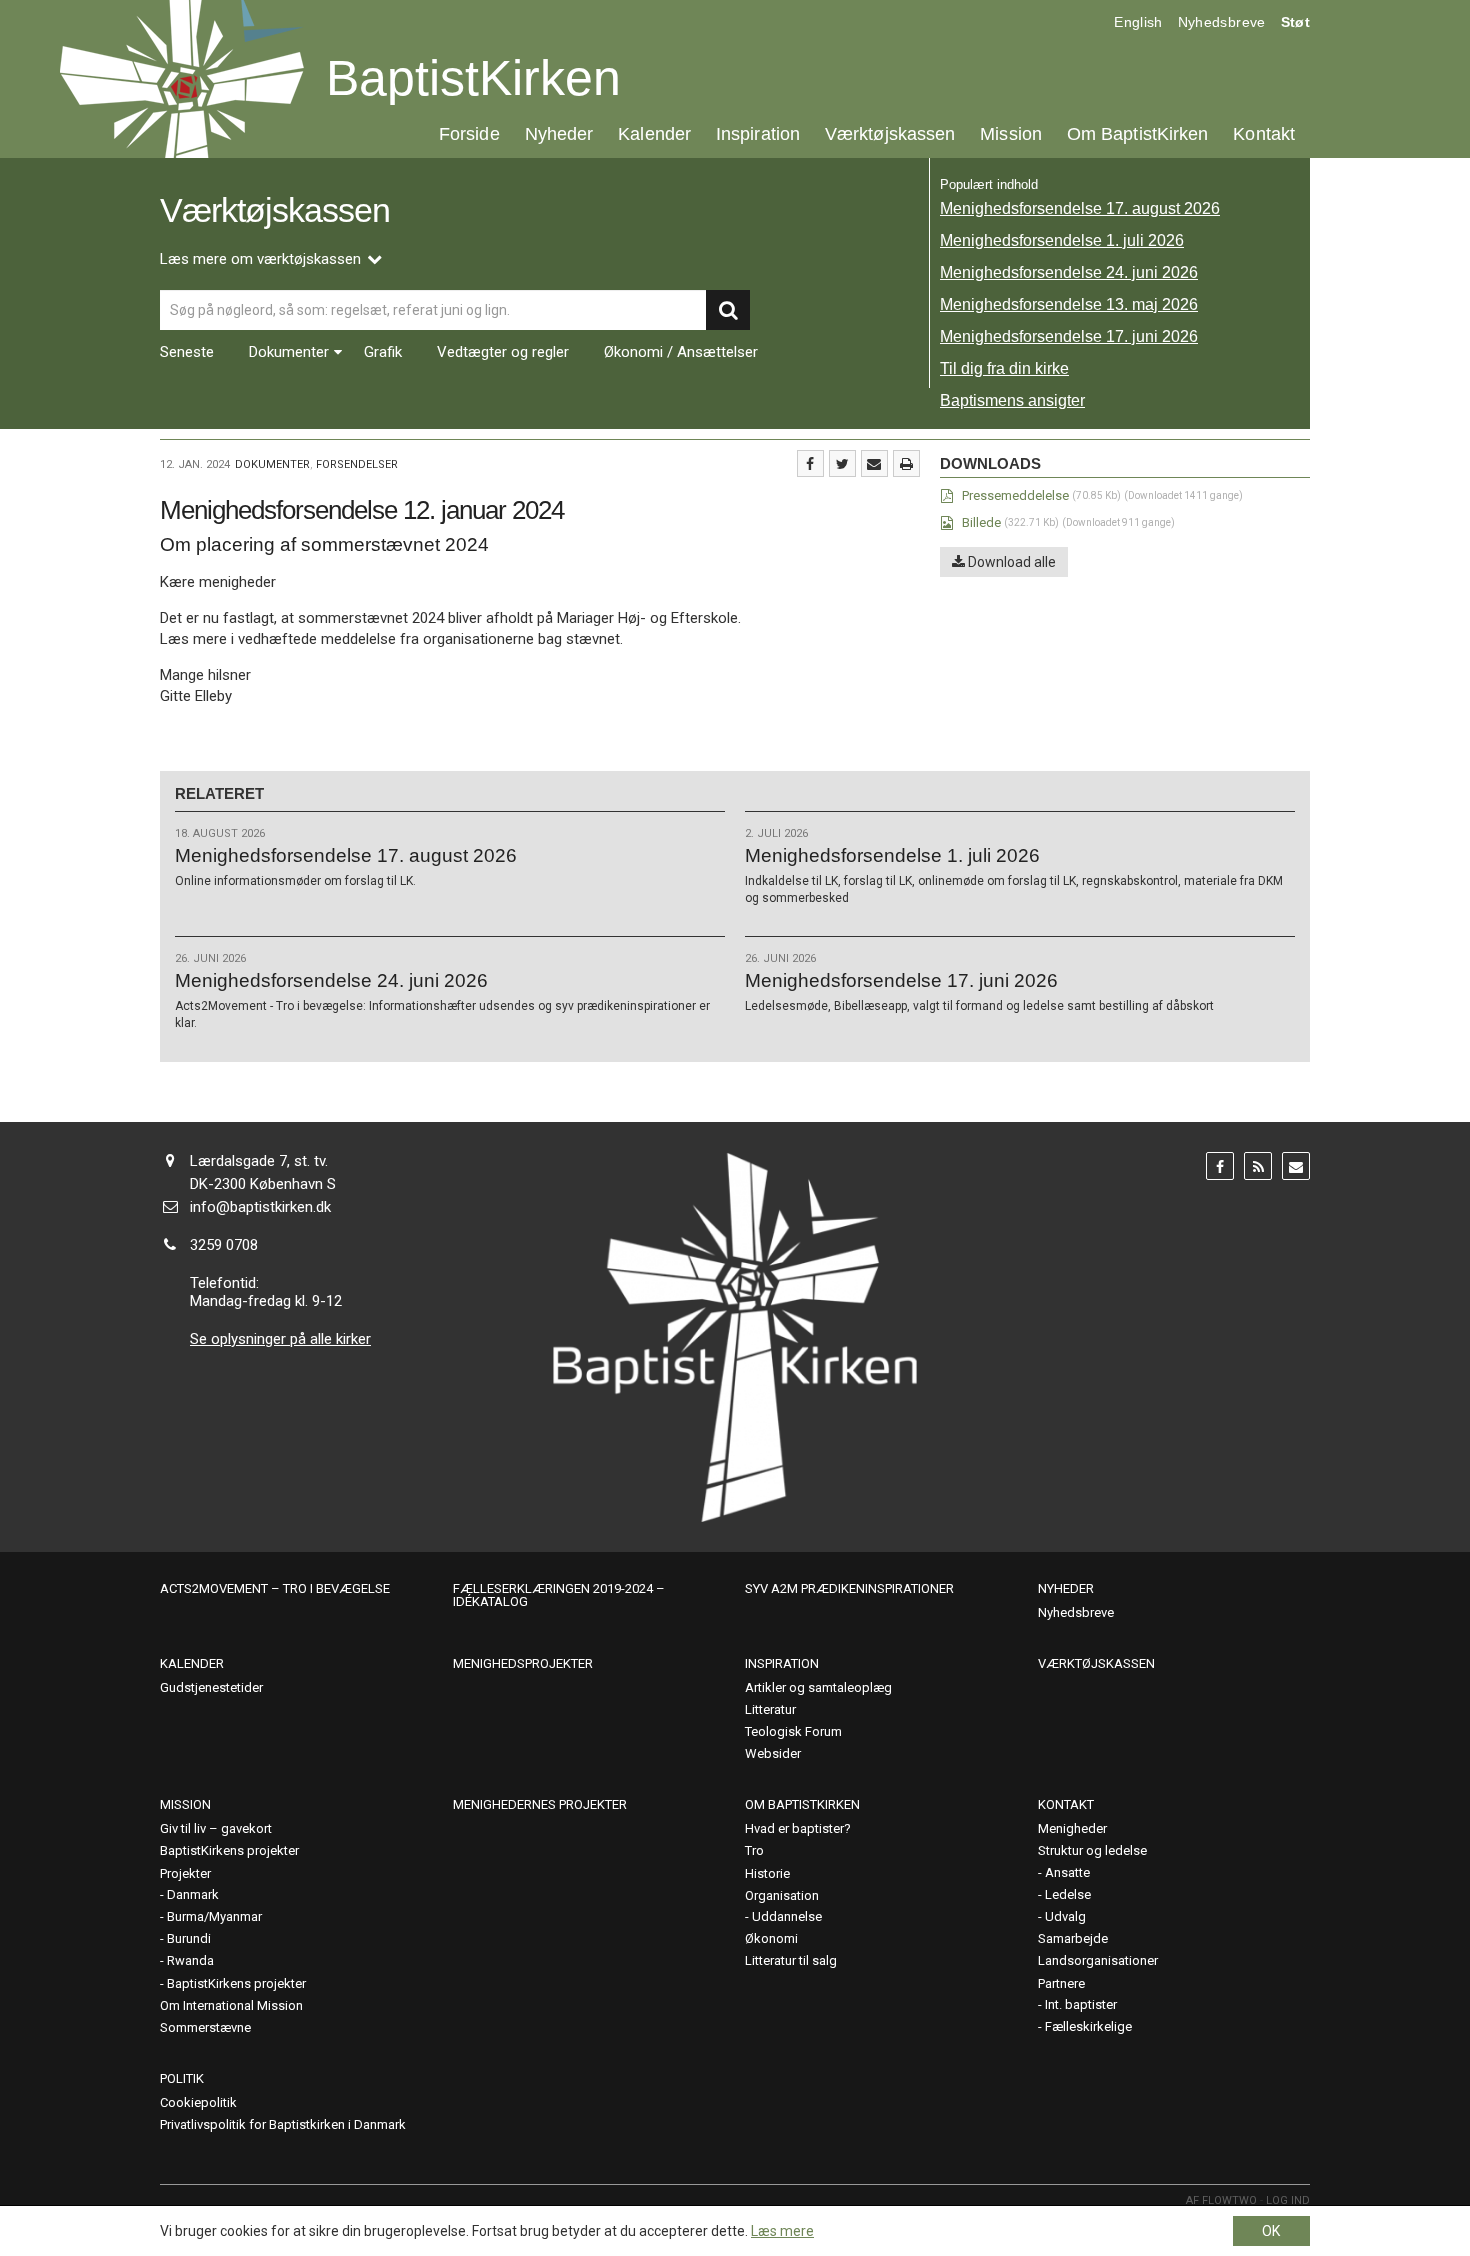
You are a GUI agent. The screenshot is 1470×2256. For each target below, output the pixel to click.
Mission (1011, 133)
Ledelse (1068, 1894)
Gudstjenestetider (211, 1687)
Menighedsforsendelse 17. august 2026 (1080, 208)
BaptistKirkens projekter (229, 1850)
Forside (469, 133)
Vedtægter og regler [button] (503, 352)
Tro (754, 1850)
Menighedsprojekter (523, 1663)
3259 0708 (224, 1245)
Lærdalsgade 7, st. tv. (259, 1161)
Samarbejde (1073, 1938)
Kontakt (1264, 133)
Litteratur (770, 1709)
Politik (182, 2078)
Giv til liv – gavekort (216, 1828)
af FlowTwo (1221, 2200)
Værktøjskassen (890, 133)
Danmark (193, 1894)
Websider (773, 1753)
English (1138, 22)
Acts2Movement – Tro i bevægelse (275, 1588)
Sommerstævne (205, 2027)
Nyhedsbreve (1222, 22)
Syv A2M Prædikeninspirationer (849, 1588)
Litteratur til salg (791, 1960)
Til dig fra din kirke (1004, 368)
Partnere (1061, 1983)
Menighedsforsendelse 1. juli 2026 (1062, 240)
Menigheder (1072, 1828)
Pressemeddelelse (1015, 495)
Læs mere (782, 2231)
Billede (981, 522)
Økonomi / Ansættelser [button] (681, 352)
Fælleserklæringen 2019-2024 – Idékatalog (559, 1595)
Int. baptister (1081, 2004)
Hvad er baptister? (798, 1828)
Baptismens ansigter (1012, 400)
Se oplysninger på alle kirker (280, 1339)
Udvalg (1065, 1916)
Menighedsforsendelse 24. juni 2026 (1069, 272)
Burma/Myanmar (214, 1916)
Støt (1295, 22)
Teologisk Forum (793, 1731)
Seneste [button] (187, 352)
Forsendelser (357, 464)
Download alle (1010, 562)
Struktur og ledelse (1092, 1850)
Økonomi (771, 1938)
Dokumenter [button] (289, 352)
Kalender (654, 133)
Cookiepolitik (198, 2102)
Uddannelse (787, 1916)
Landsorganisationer (1098, 1960)
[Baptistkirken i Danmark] (182, 79)
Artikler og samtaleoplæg (818, 1687)
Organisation (782, 1895)
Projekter (185, 1873)
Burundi (189, 1938)
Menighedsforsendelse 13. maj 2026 (1069, 304)
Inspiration (758, 133)
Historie (767, 1873)
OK (1271, 2231)
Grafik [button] (383, 352)
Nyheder (559, 133)
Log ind (1288, 2200)
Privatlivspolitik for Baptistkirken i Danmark (283, 2124)
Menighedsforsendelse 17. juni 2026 (1069, 336)
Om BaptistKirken (1137, 133)
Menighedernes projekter (540, 1804)
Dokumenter (272, 464)
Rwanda (190, 1960)
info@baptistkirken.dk (260, 1207)
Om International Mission (231, 2005)
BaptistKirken (473, 78)
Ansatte (1067, 1872)
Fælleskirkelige (1088, 2026)
